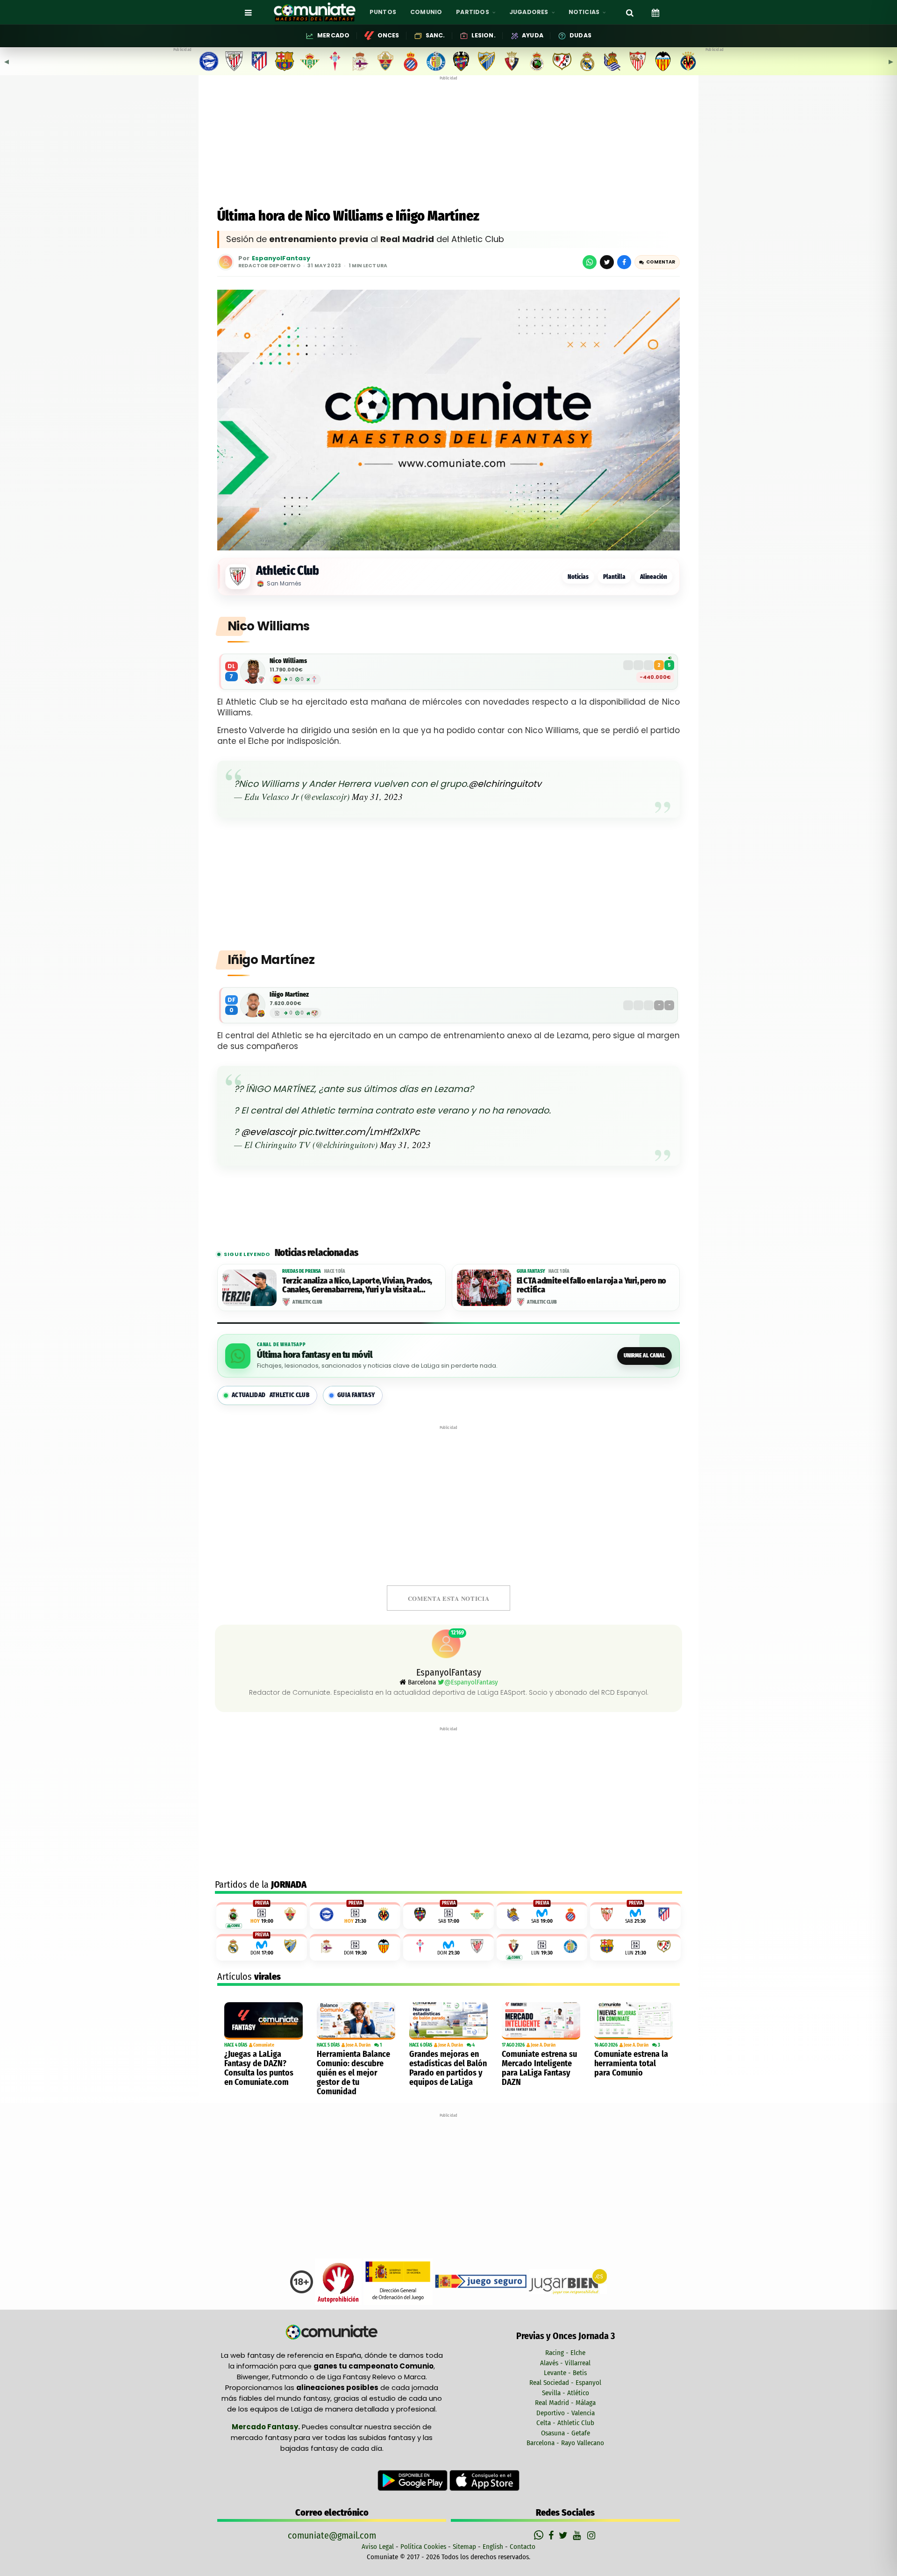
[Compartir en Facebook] (624, 262)
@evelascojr (269, 1132)
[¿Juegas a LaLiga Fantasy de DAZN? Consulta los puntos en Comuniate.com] (263, 2021)
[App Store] (484, 2480)
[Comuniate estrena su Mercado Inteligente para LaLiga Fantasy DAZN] (541, 2021)
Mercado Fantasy (265, 2427)
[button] (657, 262)
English (493, 2547)
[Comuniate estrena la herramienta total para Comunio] (634, 2021)
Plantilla (614, 577)
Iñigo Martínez (289, 995)
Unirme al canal (644, 1356)
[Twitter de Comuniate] (564, 2535)
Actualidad (271, 1395)
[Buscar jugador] (630, 12)
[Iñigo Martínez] (253, 1005)
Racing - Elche (565, 2353)
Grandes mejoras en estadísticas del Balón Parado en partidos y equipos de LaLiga (448, 2068)
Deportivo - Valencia (566, 2413)
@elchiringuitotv (505, 784)
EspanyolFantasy (281, 259)
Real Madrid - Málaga (565, 2403)
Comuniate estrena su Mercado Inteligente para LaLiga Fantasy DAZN (539, 2068)
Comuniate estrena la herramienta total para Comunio (631, 2063)
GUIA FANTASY (356, 1395)
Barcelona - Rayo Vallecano (565, 2443)
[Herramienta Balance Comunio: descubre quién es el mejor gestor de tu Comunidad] (356, 2021)
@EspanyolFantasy (471, 1682)
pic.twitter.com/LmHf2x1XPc (359, 1132)
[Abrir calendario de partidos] (655, 12)
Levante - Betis (565, 2373)
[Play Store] (413, 2480)
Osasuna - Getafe (566, 2433)
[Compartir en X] (607, 262)
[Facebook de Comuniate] (552, 2535)
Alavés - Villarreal (565, 2363)
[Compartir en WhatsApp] (590, 262)
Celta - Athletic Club (565, 2423)
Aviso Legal (378, 2547)
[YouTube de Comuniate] (579, 2535)
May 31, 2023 (377, 796)
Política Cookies (423, 2547)
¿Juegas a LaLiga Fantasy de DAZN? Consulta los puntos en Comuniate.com (259, 2068)
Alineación (654, 577)
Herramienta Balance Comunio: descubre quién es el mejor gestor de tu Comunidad (353, 2073)
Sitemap (464, 2547)
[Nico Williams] (253, 671)
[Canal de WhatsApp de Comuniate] (540, 2535)
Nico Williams (288, 661)
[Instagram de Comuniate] (592, 2535)
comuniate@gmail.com (332, 2535)
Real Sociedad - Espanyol (565, 2383)
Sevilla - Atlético (566, 2393)
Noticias (578, 577)
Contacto (523, 2547)
